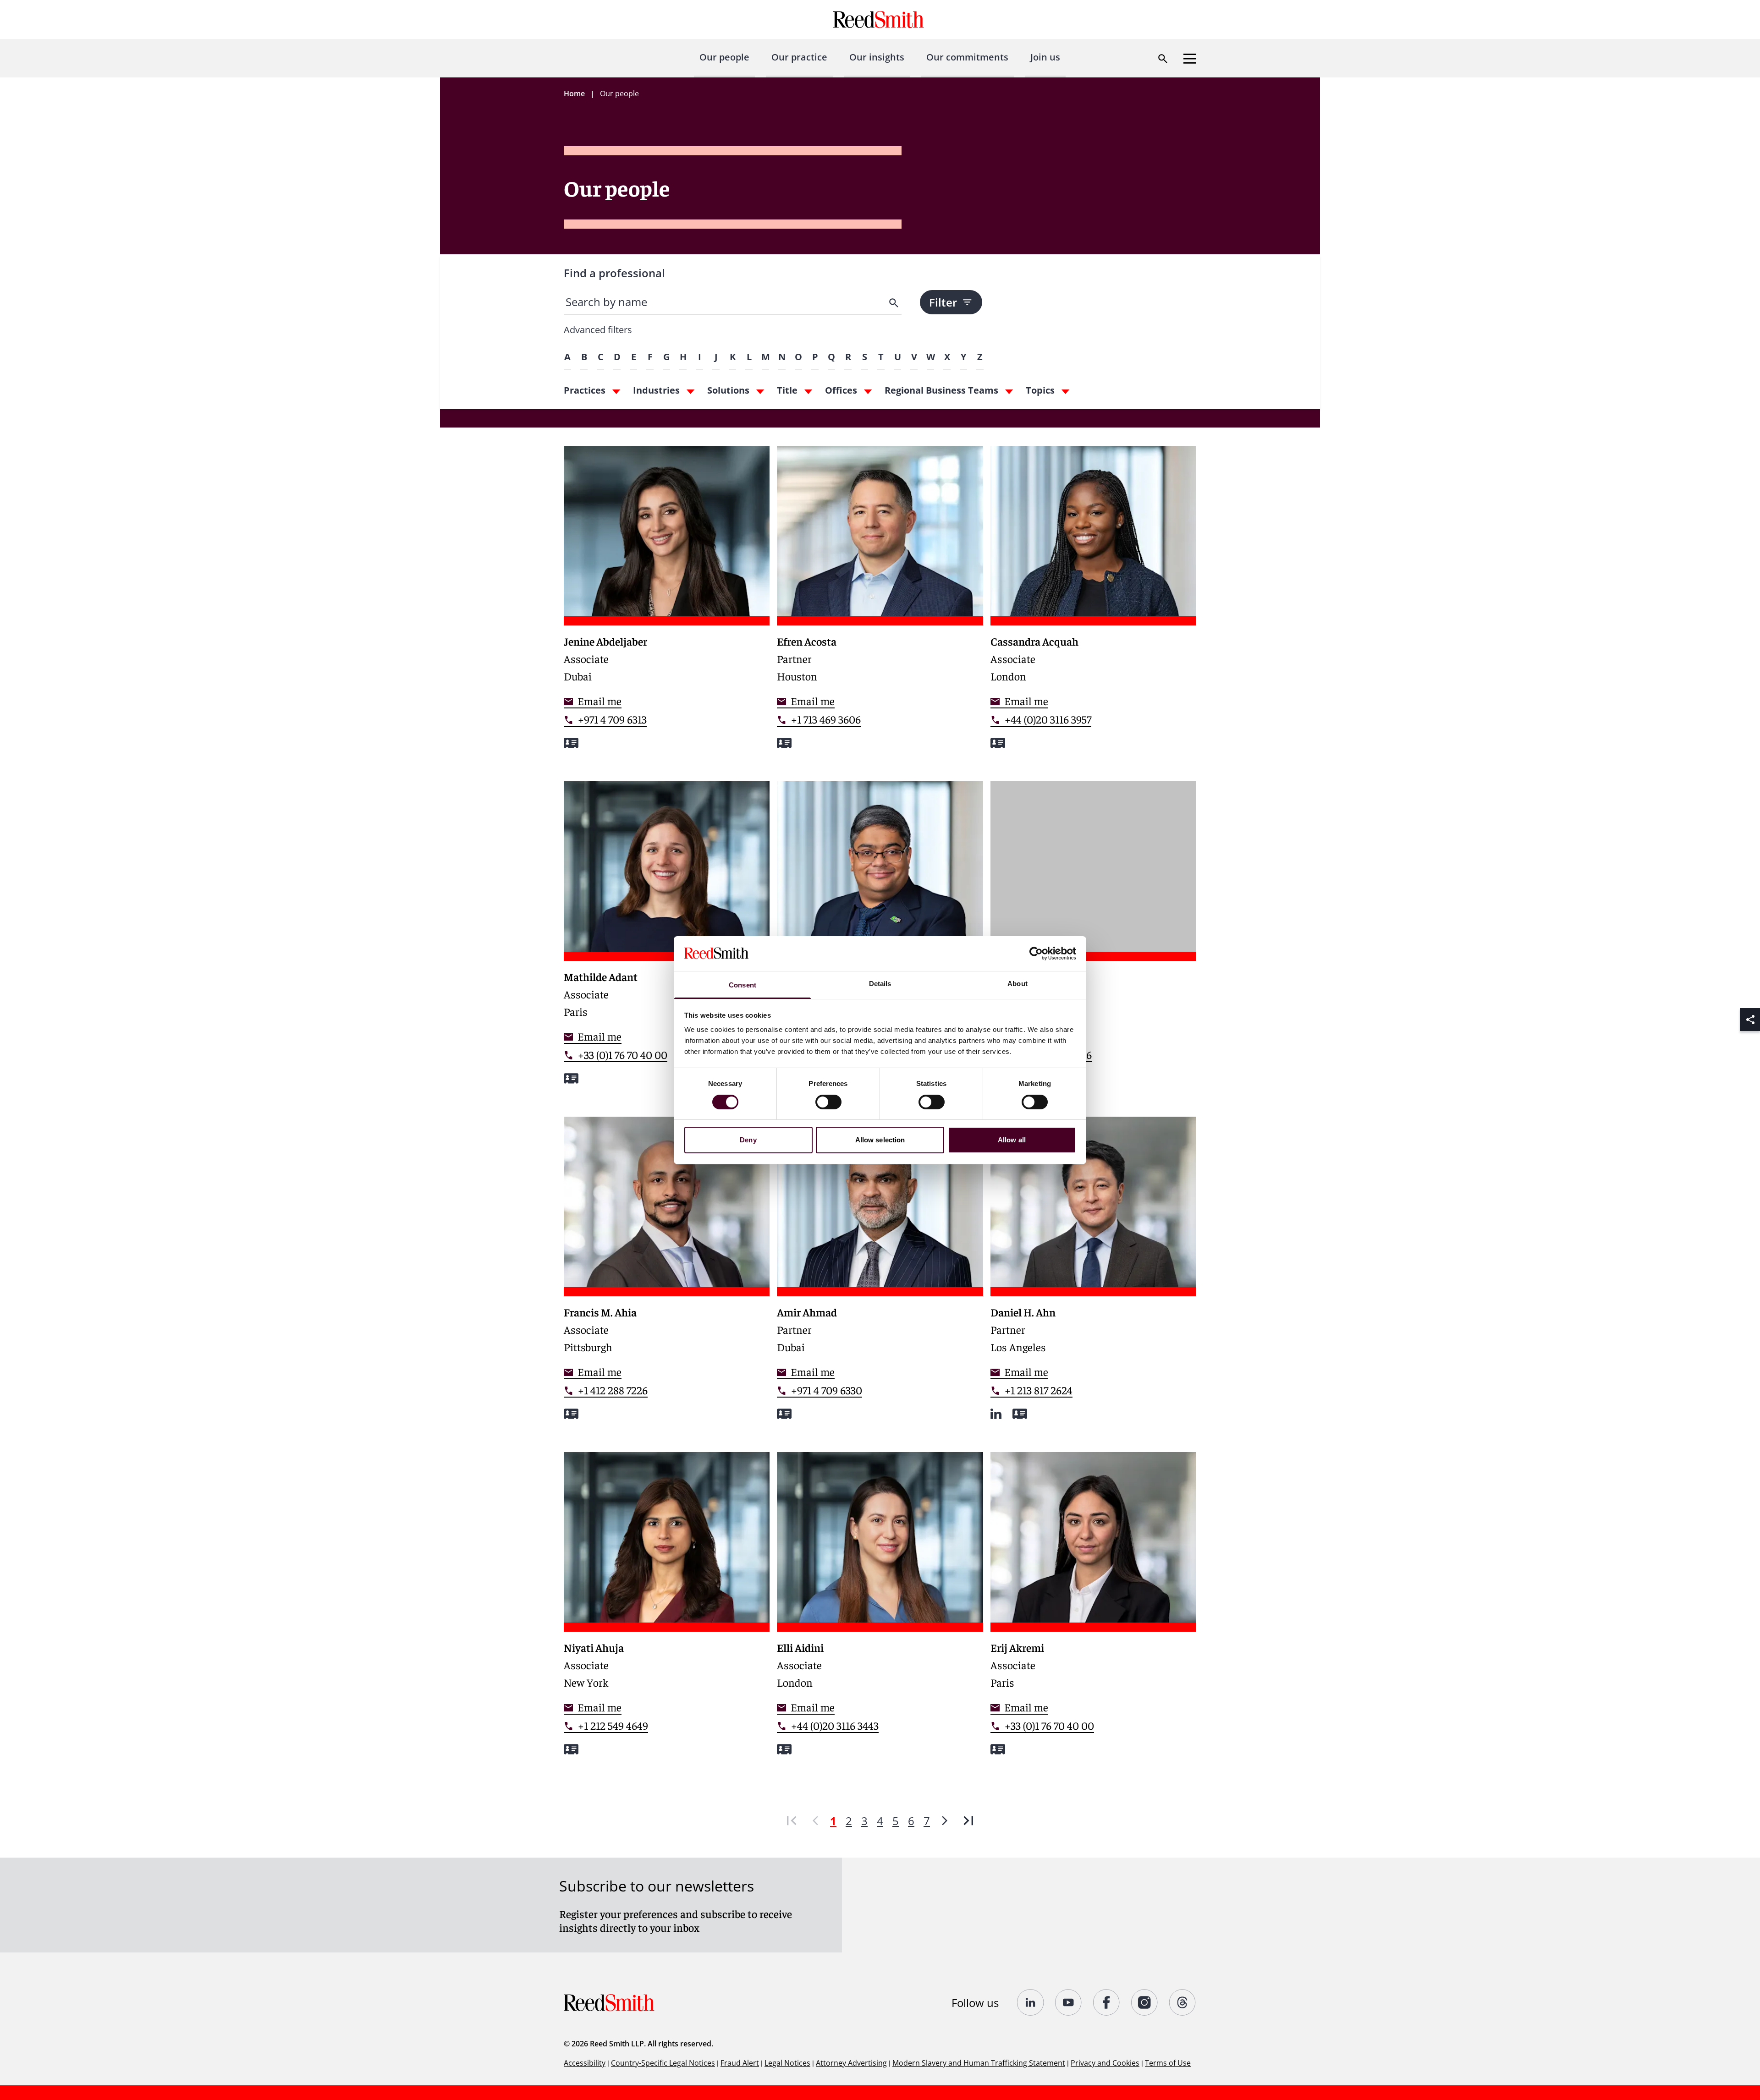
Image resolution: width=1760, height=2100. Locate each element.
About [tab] (1017, 984)
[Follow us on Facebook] (1107, 2002)
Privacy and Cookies (1105, 2063)
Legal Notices (787, 2063)
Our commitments (967, 57)
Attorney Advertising (851, 2063)
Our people (724, 57)
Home (574, 93)
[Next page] (945, 1821)
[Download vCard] (571, 743)
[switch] (828, 1102)
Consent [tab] (742, 985)
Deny (748, 1140)
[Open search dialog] (1163, 59)
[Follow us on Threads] (1183, 2002)
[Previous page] (815, 1821)
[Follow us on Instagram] (1145, 2002)
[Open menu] (1190, 59)
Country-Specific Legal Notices (663, 2063)
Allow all (1012, 1140)
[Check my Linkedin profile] (996, 1414)
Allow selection (880, 1140)
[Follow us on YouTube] (1069, 2002)
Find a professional (614, 273)
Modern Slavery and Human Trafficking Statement (979, 2063)
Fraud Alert (740, 2063)
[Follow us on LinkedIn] (1031, 2002)
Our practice (799, 57)
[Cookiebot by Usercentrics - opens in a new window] (1036, 954)
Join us (1045, 57)
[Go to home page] (880, 19)
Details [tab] (880, 984)
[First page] (792, 1821)
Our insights (877, 57)
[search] (895, 303)
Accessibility (585, 2063)
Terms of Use (1168, 2063)
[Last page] (968, 1821)
